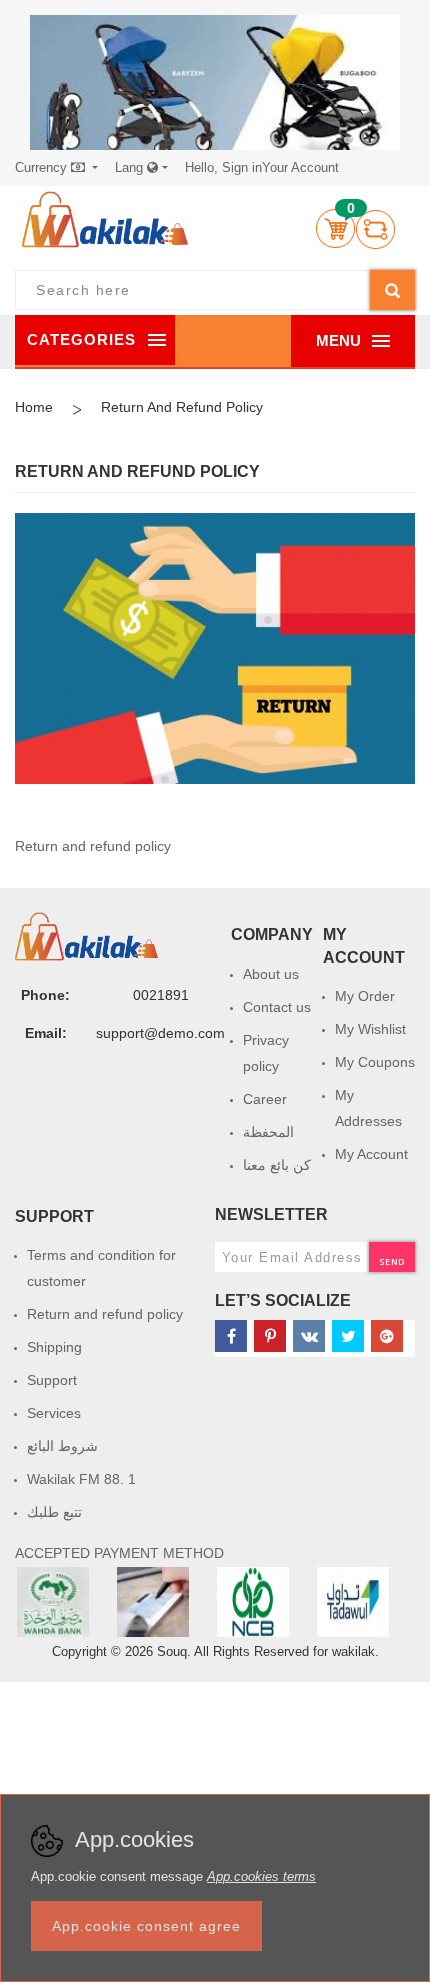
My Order (365, 996)
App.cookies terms (261, 1876)
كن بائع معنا (277, 1165)
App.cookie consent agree (146, 1926)
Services (54, 1413)
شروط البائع (62, 1446)
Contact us (277, 1007)
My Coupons (375, 1062)
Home (34, 407)
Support (52, 1380)
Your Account (262, 167)
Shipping (54, 1347)
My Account (371, 1154)
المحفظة (268, 1132)
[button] (56, 168)
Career (265, 1099)
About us (271, 974)
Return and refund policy (105, 1314)
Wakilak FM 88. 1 (81, 1479)
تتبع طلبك (54, 1512)
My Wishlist (370, 1029)
